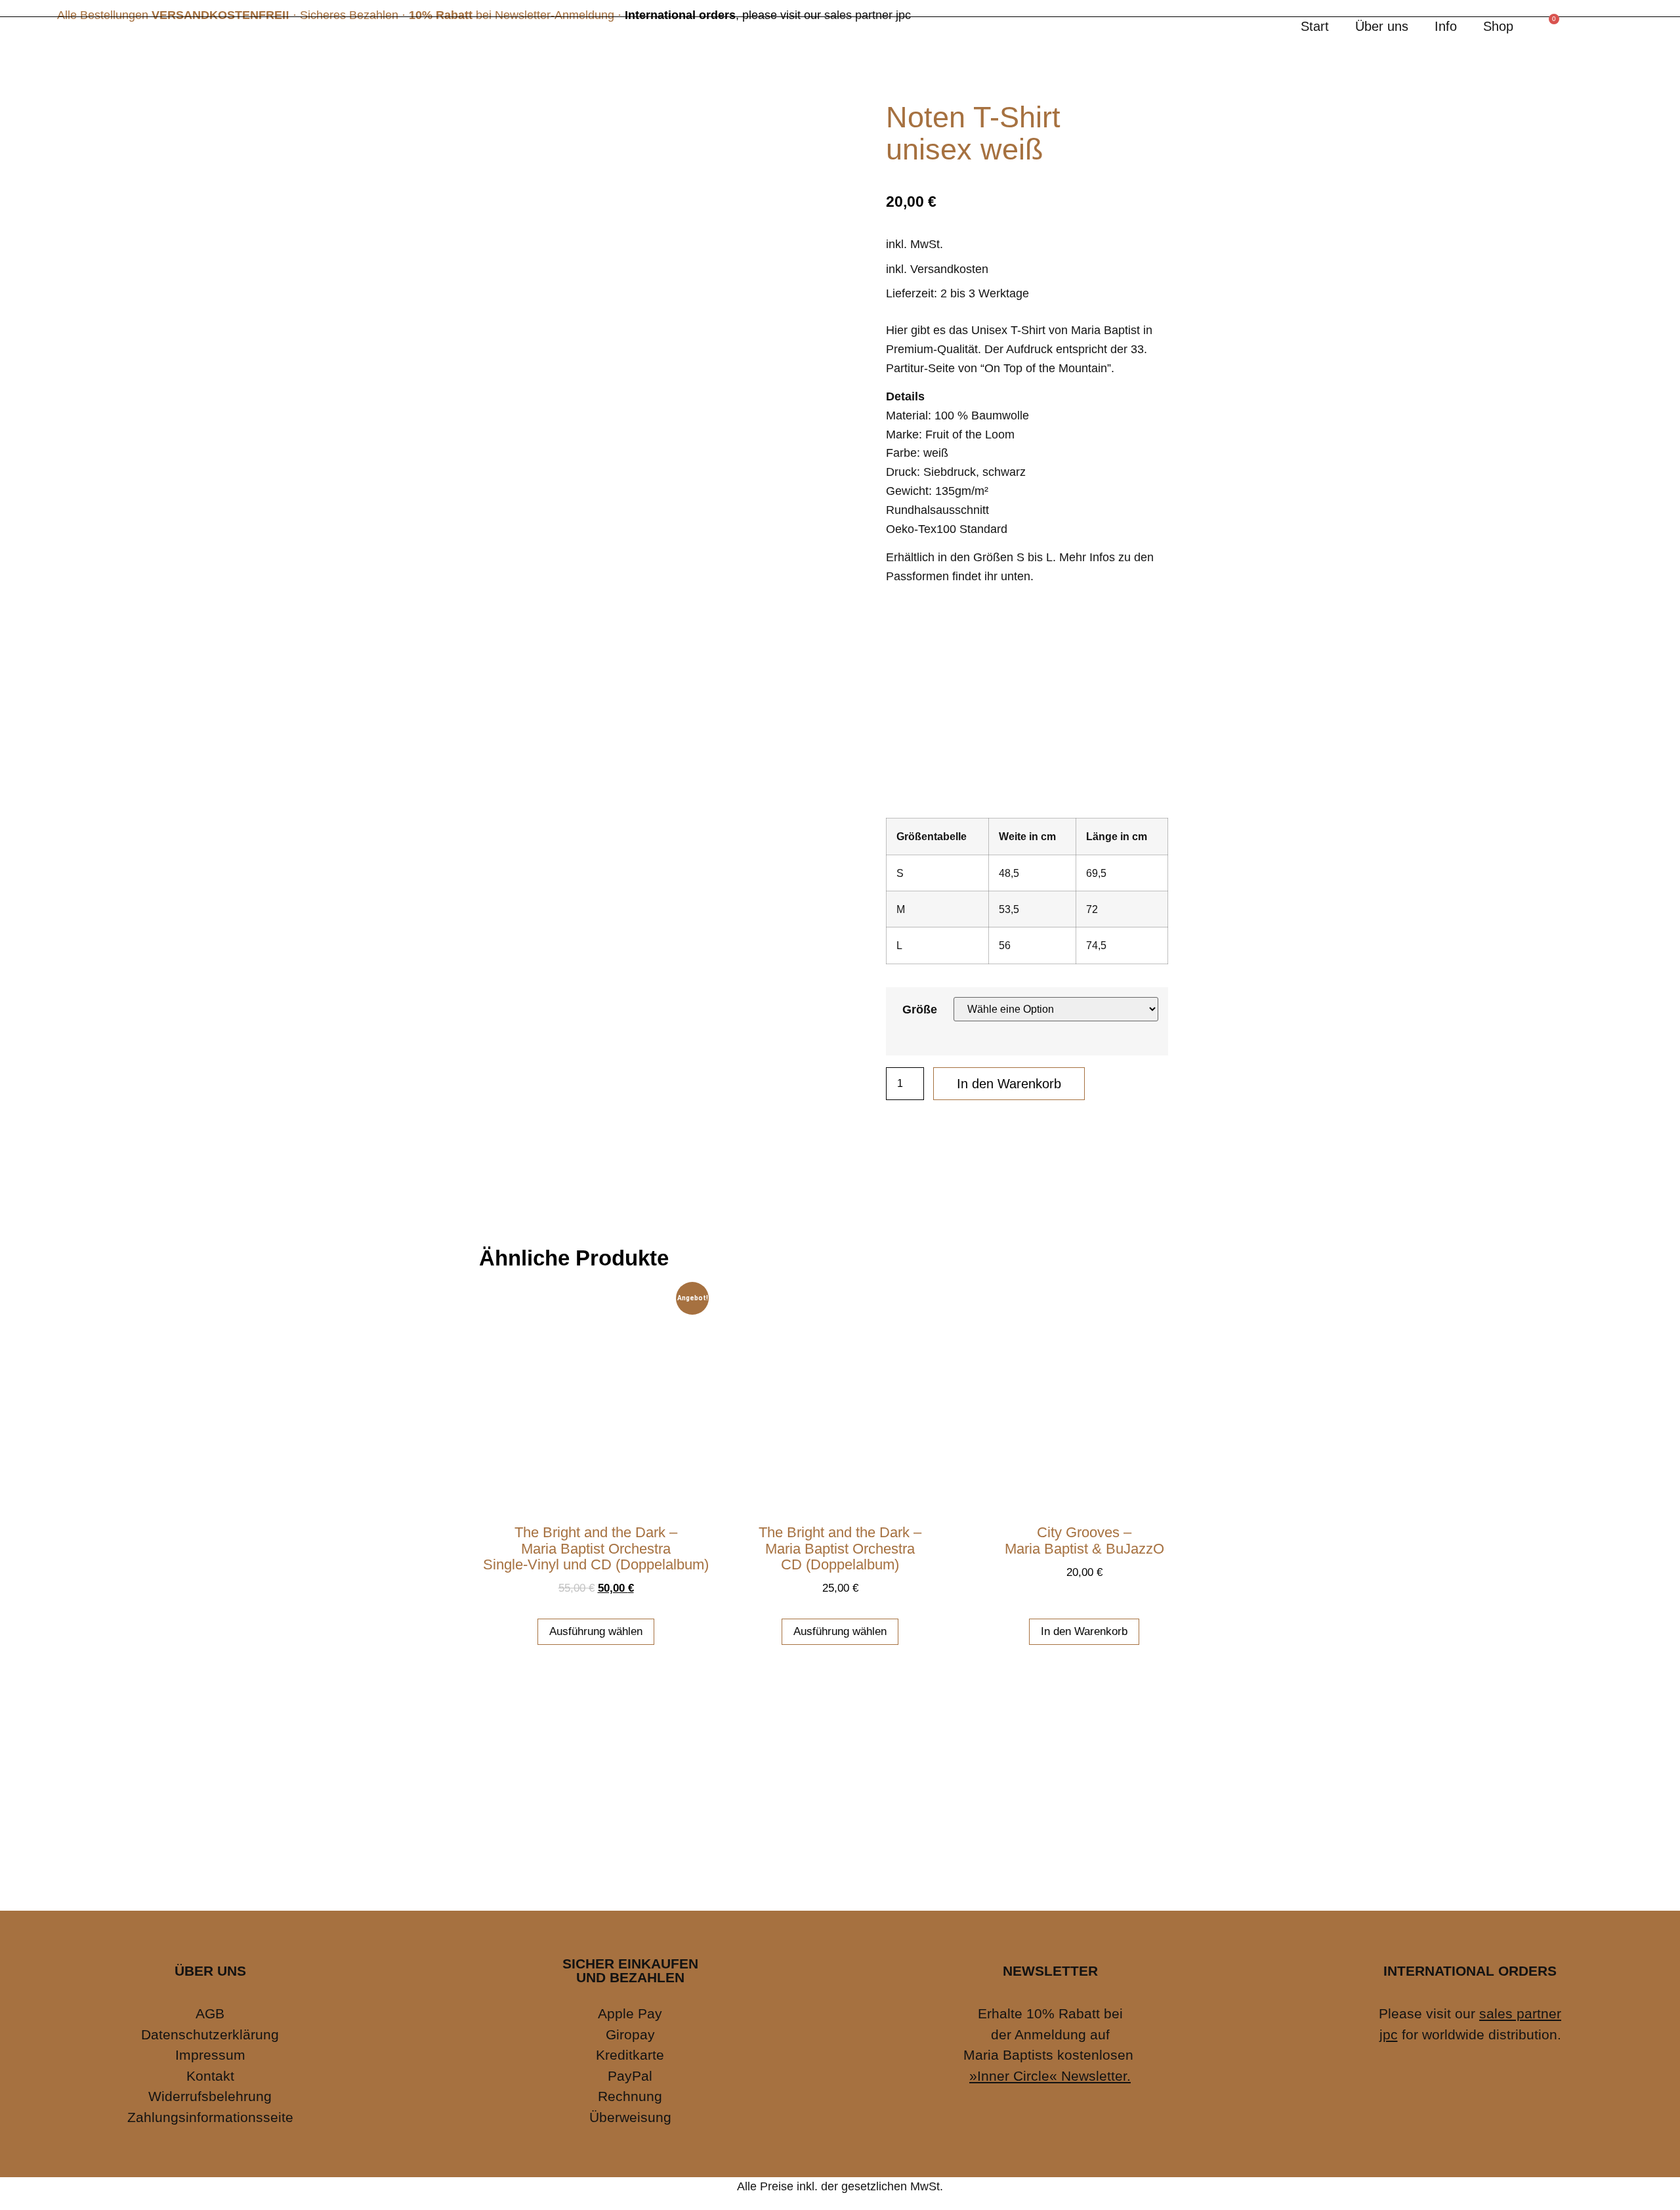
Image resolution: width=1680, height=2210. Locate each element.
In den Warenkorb (1009, 1084)
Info (1446, 26)
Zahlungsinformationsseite (210, 2117)
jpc (1389, 2034)
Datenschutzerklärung (210, 2034)
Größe (920, 1009)
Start (1315, 26)
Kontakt (210, 2076)
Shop (1498, 26)
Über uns (1382, 26)
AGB (210, 2013)
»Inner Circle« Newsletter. (1050, 2076)
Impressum (210, 2055)
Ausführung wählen (596, 1631)
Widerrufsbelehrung (210, 2096)
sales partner (1520, 2013)
